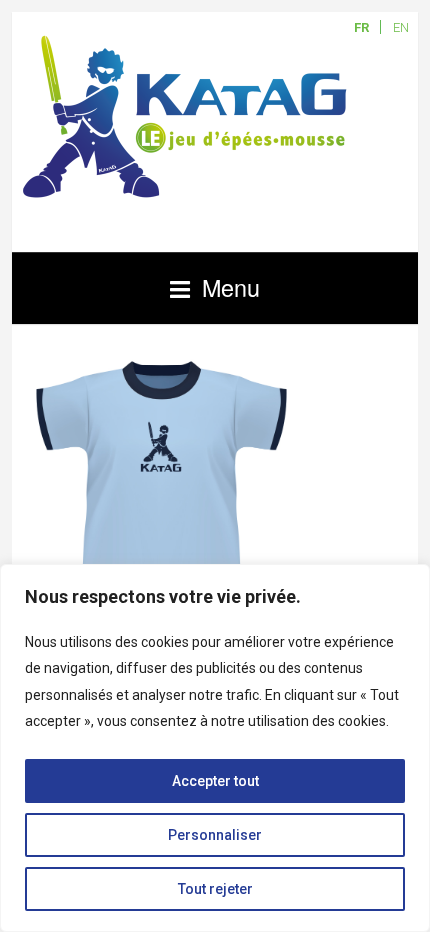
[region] (215, 748)
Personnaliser (215, 835)
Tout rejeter (215, 889)
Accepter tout (215, 781)
